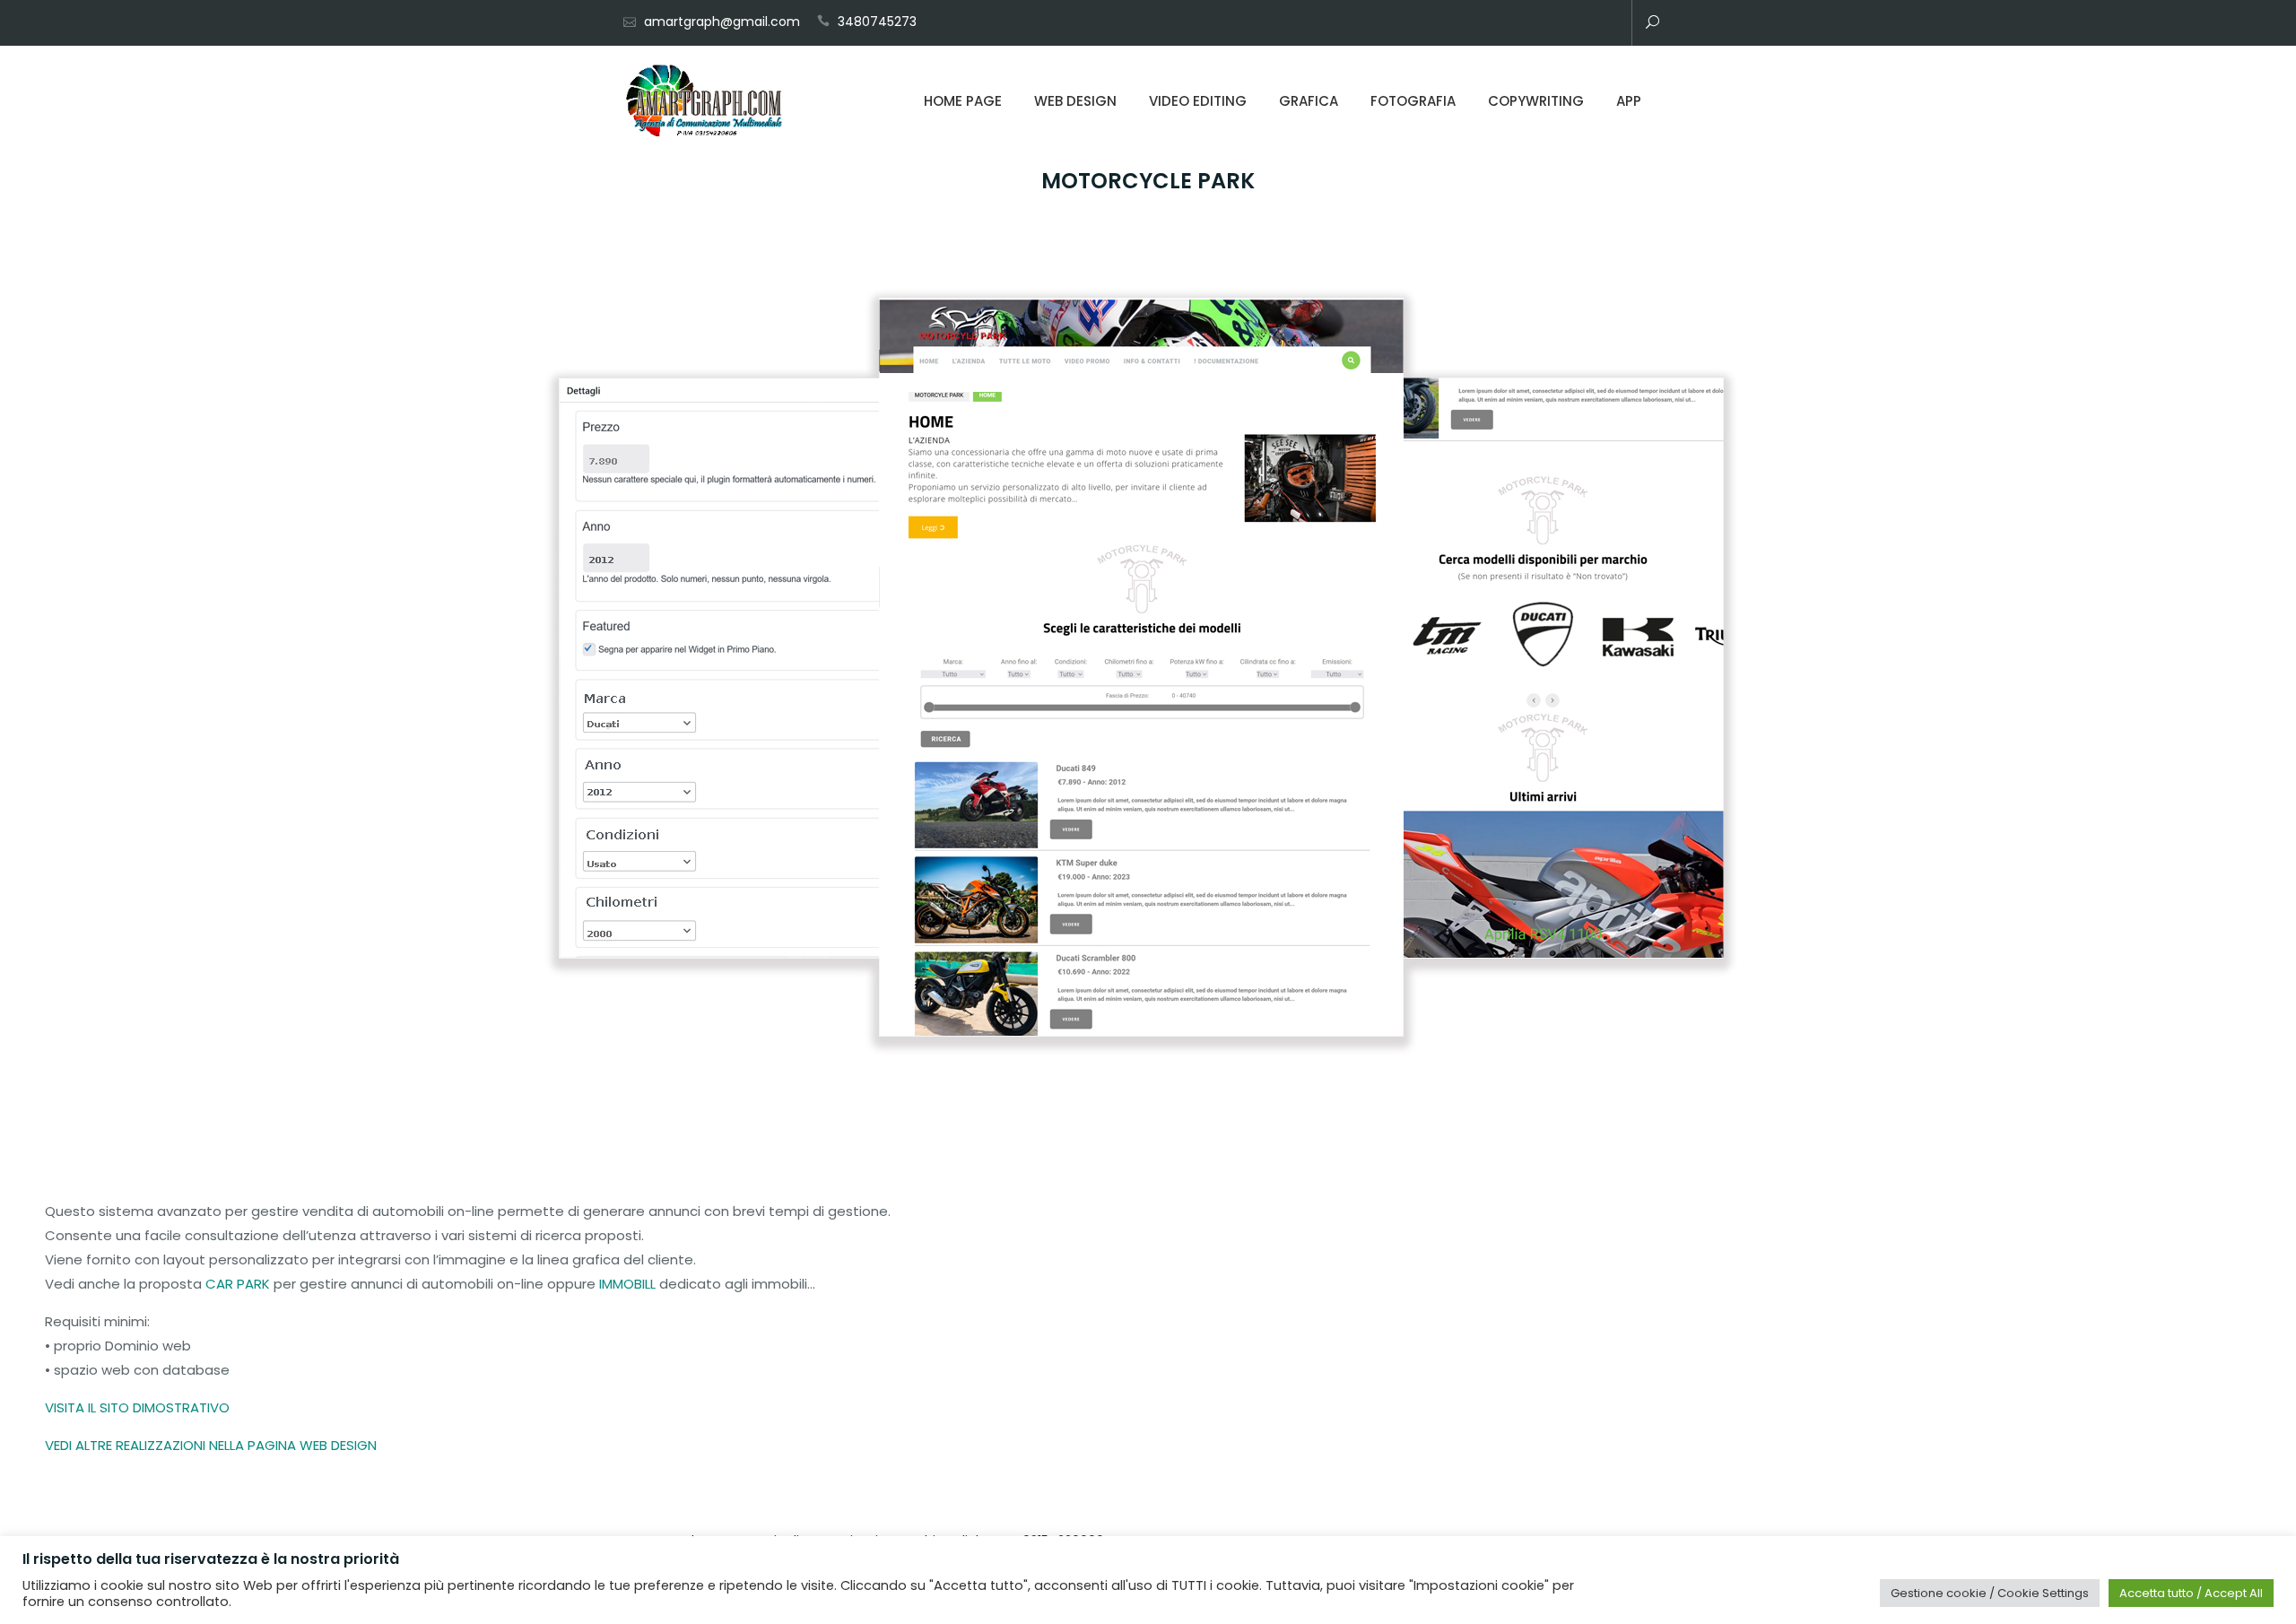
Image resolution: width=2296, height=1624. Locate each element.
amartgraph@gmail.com (722, 22)
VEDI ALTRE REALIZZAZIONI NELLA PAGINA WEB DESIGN (211, 1445)
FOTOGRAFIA (1413, 101)
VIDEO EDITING (1198, 101)
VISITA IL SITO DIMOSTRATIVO (137, 1407)
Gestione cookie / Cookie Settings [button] (1990, 1593)
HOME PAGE (963, 101)
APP (1629, 101)
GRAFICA (1309, 101)
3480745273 (877, 22)
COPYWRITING (1536, 101)
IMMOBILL (627, 1284)
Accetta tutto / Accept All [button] (2191, 1593)
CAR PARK (238, 1284)
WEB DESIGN (1075, 101)
